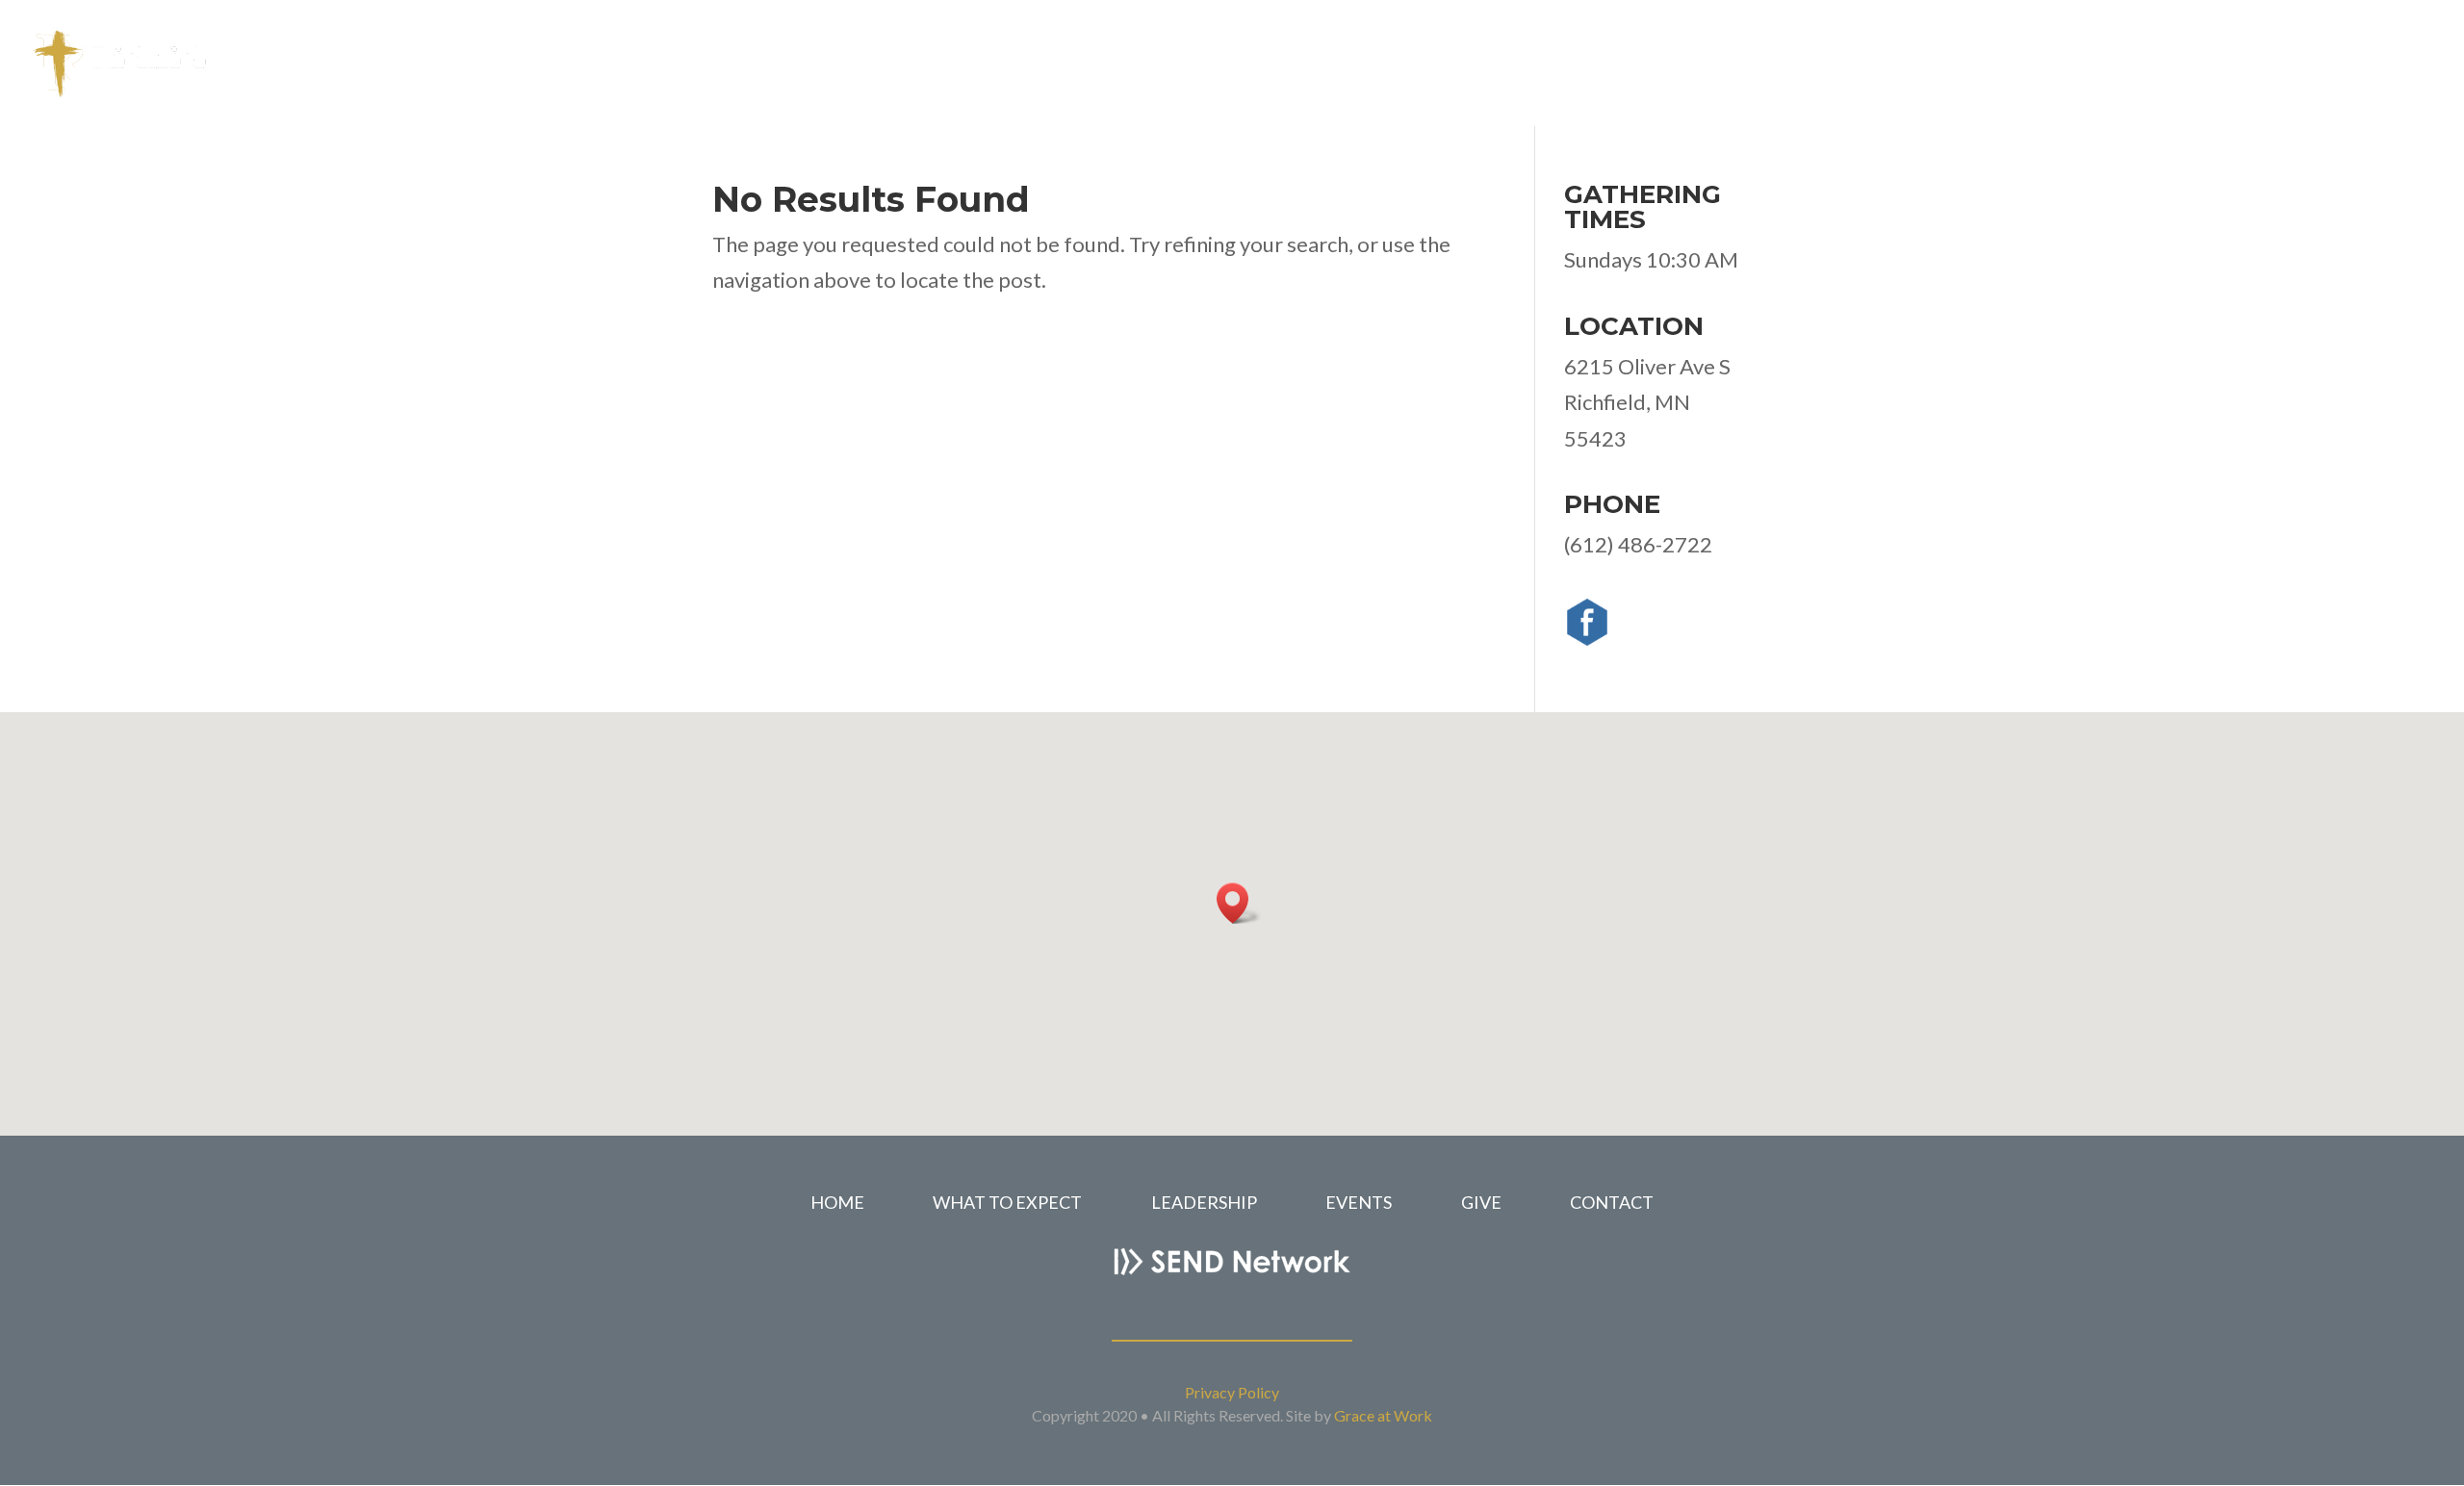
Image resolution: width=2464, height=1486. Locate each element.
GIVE (1481, 1202)
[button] (1239, 903)
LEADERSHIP (1204, 1202)
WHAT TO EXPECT (1009, 1202)
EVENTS (1359, 1202)
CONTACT (1612, 1202)
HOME (837, 1202)
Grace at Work (1383, 1415)
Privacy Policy (1232, 1392)
